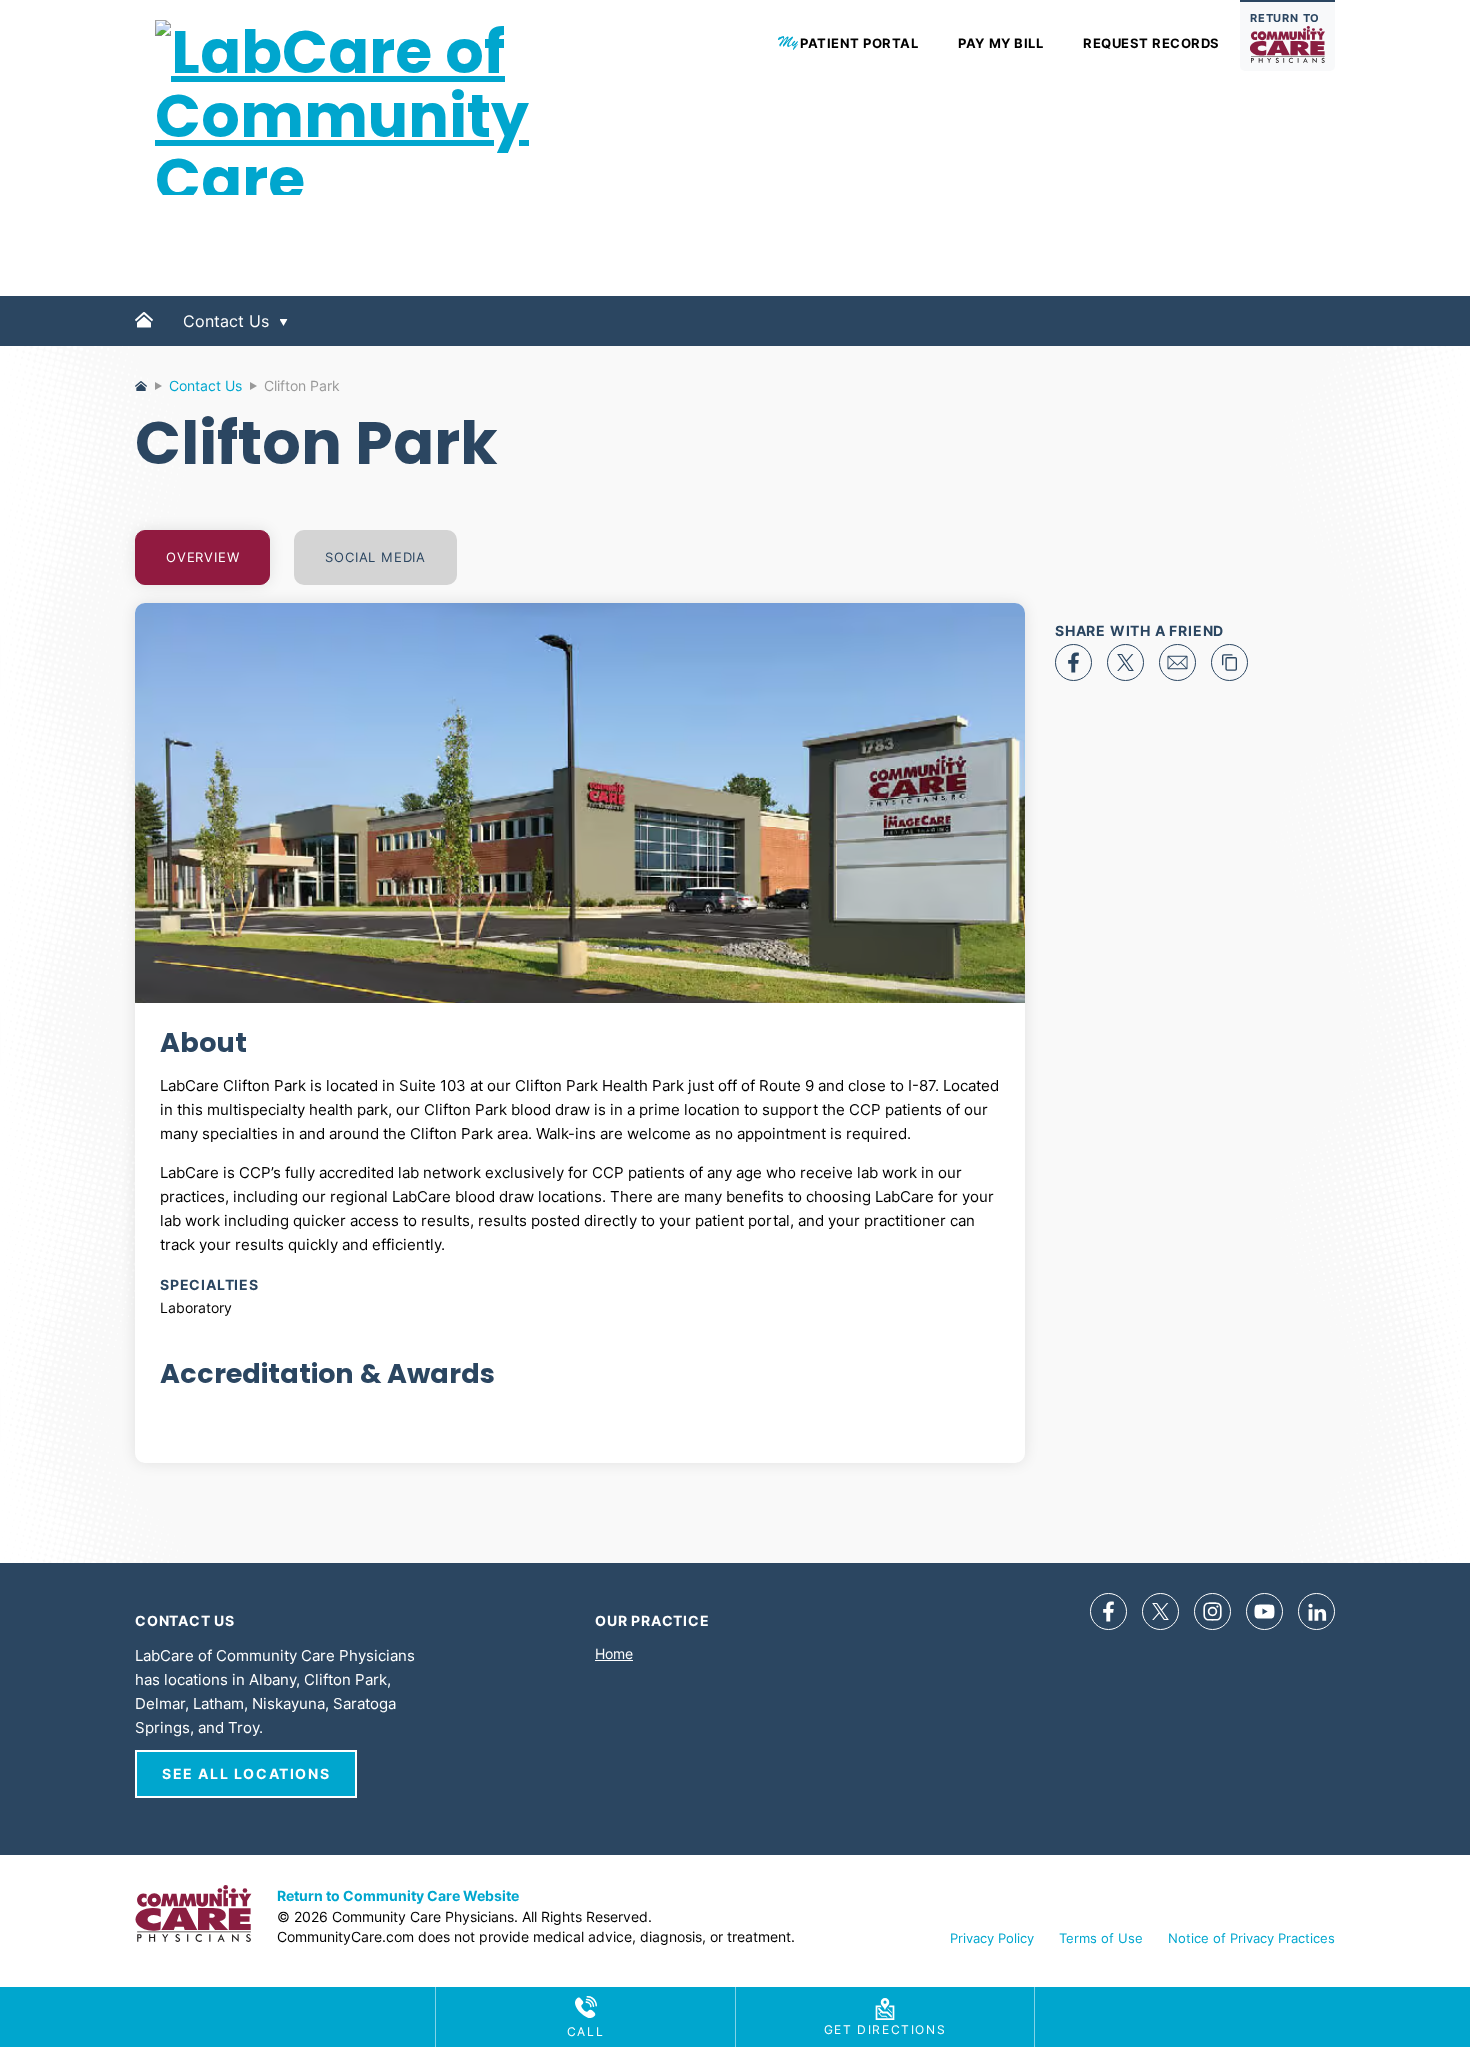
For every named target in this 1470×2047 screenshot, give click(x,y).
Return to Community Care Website (398, 1895)
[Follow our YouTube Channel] (1264, 1611)
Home (144, 337)
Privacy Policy (992, 1938)
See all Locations (246, 1773)
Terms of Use (1101, 1938)
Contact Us (226, 321)
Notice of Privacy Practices (1251, 1938)
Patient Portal (859, 43)
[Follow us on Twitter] (1160, 1611)
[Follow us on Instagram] (1212, 1611)
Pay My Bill (1000, 43)
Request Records (1151, 43)
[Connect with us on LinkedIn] (1316, 1611)
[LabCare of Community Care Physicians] (355, 244)
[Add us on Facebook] (1108, 1611)
